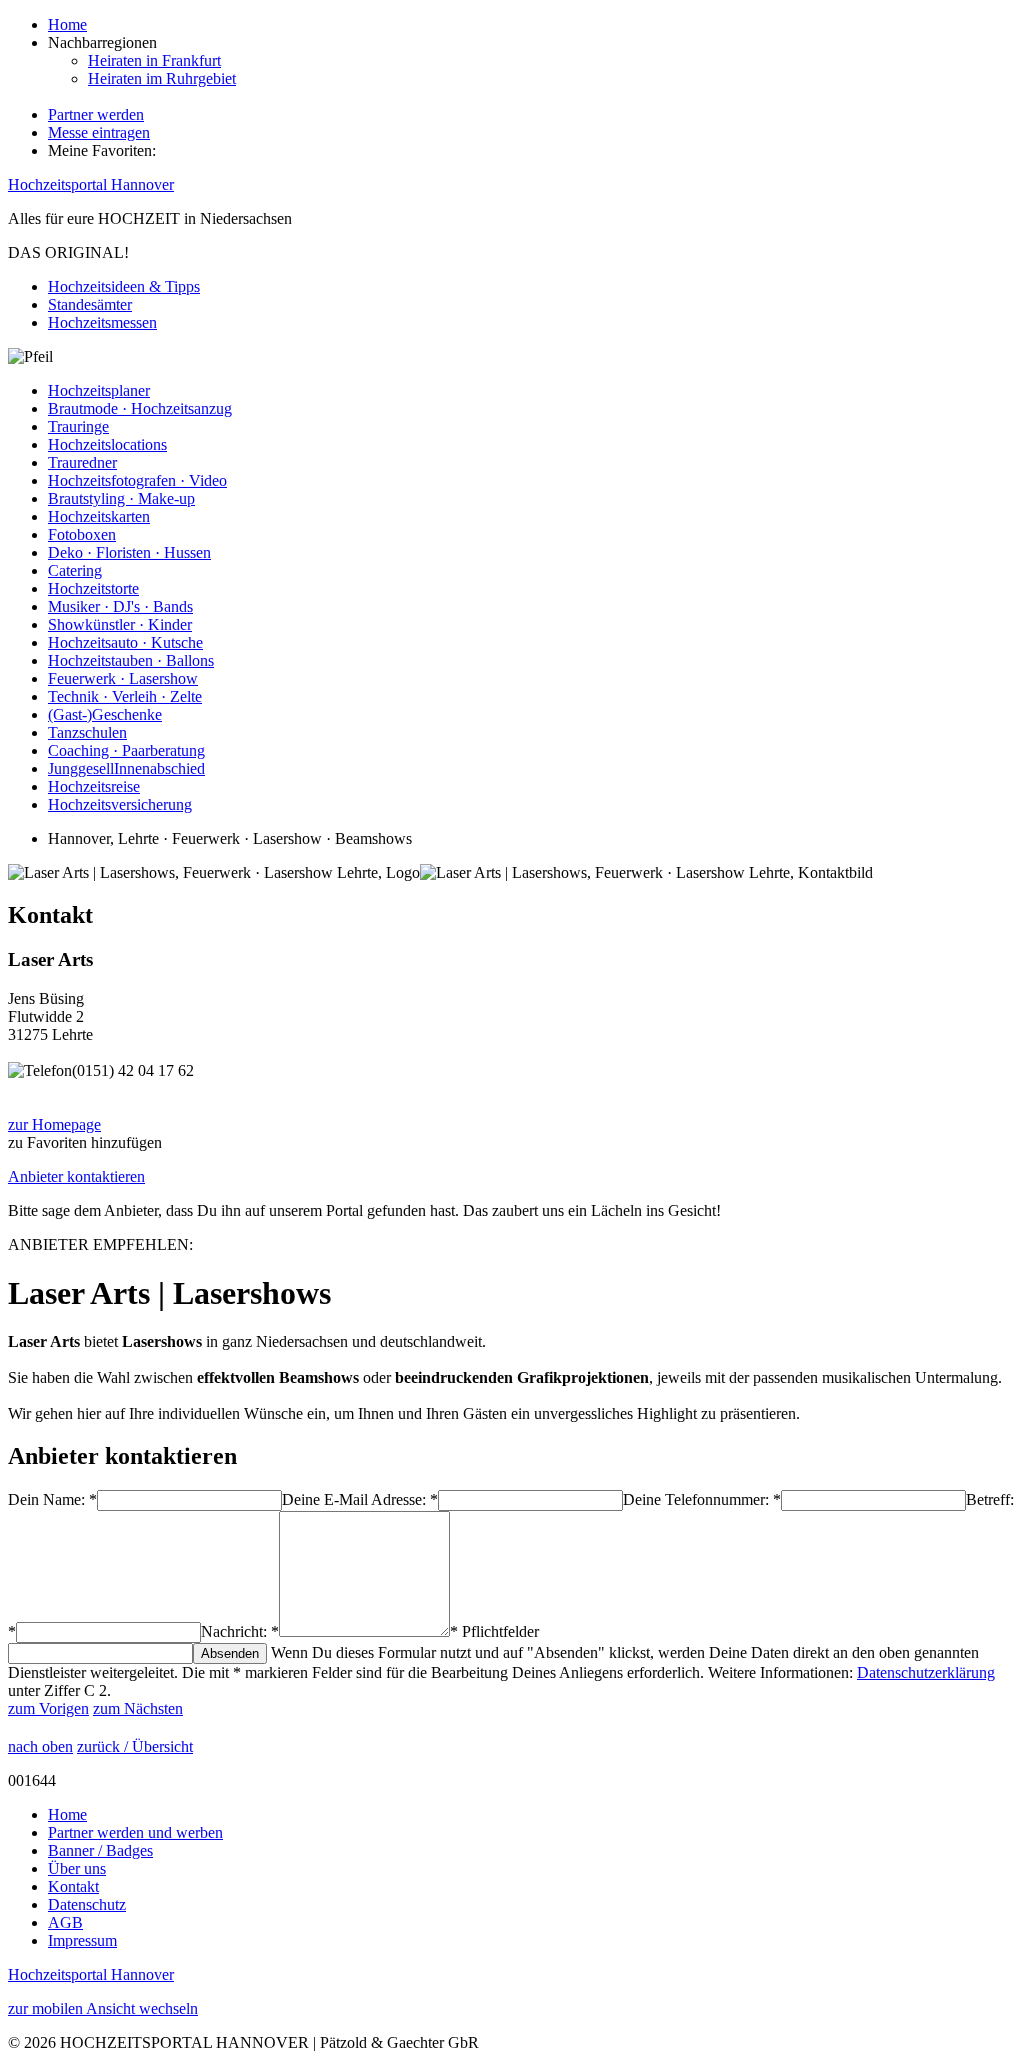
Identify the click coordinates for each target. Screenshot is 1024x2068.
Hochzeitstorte (93, 588)
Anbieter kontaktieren (76, 1176)
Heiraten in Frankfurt (154, 60)
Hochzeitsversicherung (120, 804)
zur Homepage (54, 1124)
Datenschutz (87, 1904)
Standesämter (90, 304)
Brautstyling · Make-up (121, 498)
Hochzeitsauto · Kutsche (125, 642)
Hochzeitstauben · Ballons (131, 660)
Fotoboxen (82, 534)
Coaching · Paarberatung (126, 750)
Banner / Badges (100, 1850)
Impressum (82, 1940)
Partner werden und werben (135, 1832)
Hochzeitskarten (99, 516)
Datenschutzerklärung (926, 1672)
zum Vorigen (48, 1708)
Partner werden (96, 114)
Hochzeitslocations (107, 444)
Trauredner (82, 462)
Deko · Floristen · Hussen (129, 552)
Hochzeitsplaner (99, 390)
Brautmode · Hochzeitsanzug (140, 408)
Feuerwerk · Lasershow (123, 678)
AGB (65, 1922)
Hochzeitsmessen (102, 322)
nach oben (40, 1746)
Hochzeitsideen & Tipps (124, 286)
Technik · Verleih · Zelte (125, 696)
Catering (75, 570)
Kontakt (73, 1886)
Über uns (77, 1868)
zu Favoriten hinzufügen (85, 1142)
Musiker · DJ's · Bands (120, 606)
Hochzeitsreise (94, 786)
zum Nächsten (138, 1708)
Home (67, 24)
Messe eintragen (99, 132)
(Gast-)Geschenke (105, 714)
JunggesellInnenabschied (126, 768)
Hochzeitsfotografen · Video (137, 480)
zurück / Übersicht (135, 1746)
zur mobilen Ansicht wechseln (103, 2008)
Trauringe (78, 426)
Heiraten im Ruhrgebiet (162, 78)
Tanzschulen (87, 732)
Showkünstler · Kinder (120, 624)
